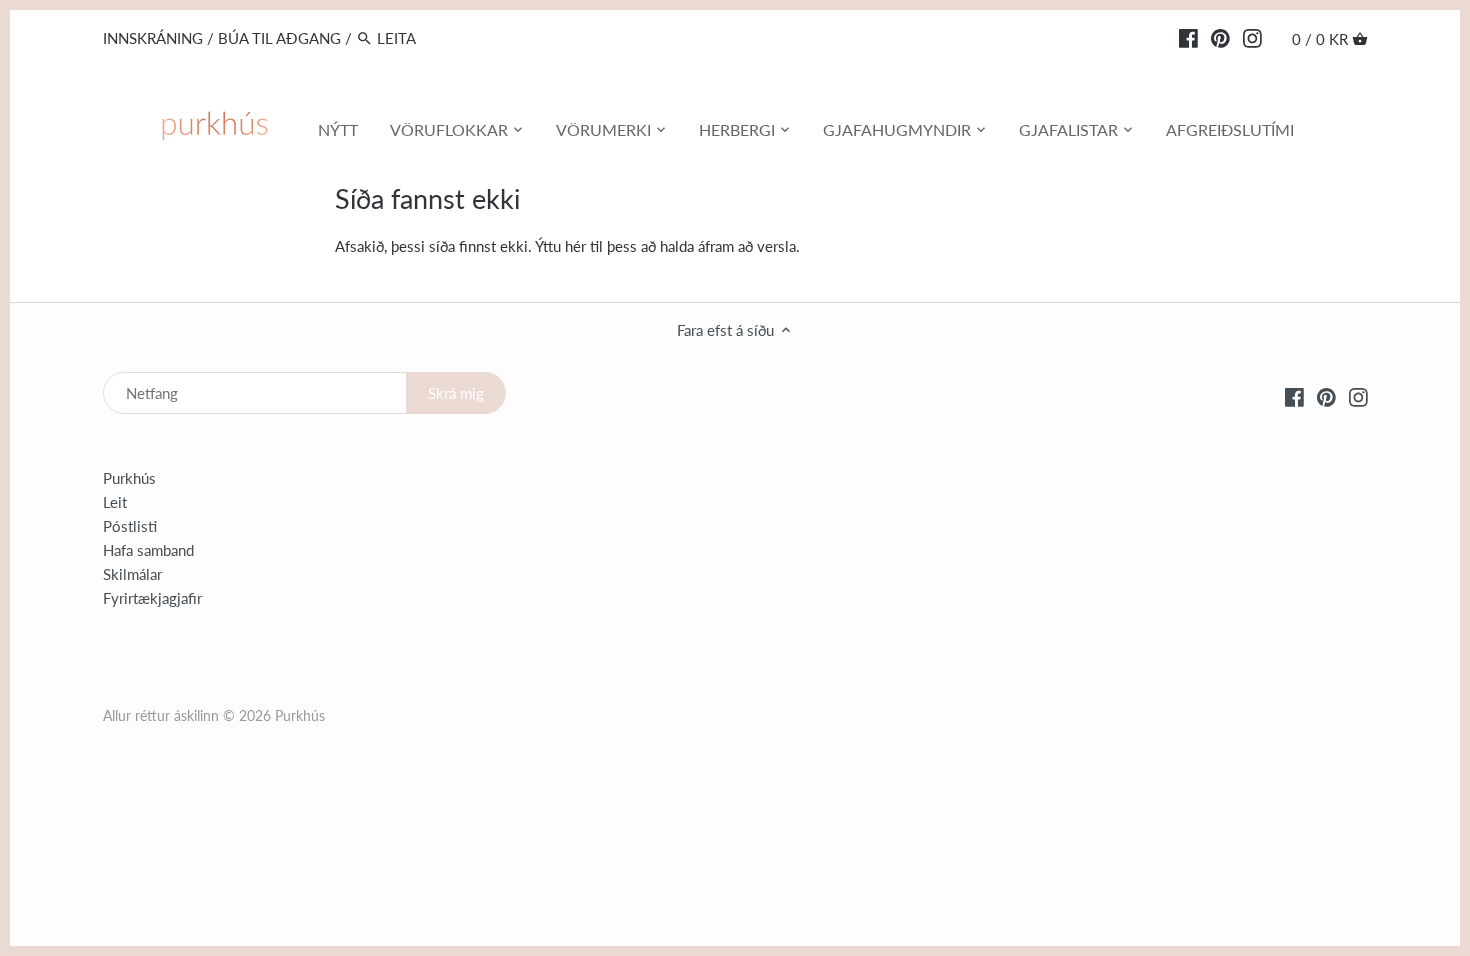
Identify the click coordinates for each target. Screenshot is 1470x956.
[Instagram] (1252, 37)
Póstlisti (130, 526)
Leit (115, 502)
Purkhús (129, 478)
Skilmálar (132, 574)
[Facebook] (1188, 37)
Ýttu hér (560, 246)
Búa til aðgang (279, 38)
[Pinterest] (1220, 37)
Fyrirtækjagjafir (152, 598)
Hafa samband (148, 550)
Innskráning (153, 38)
